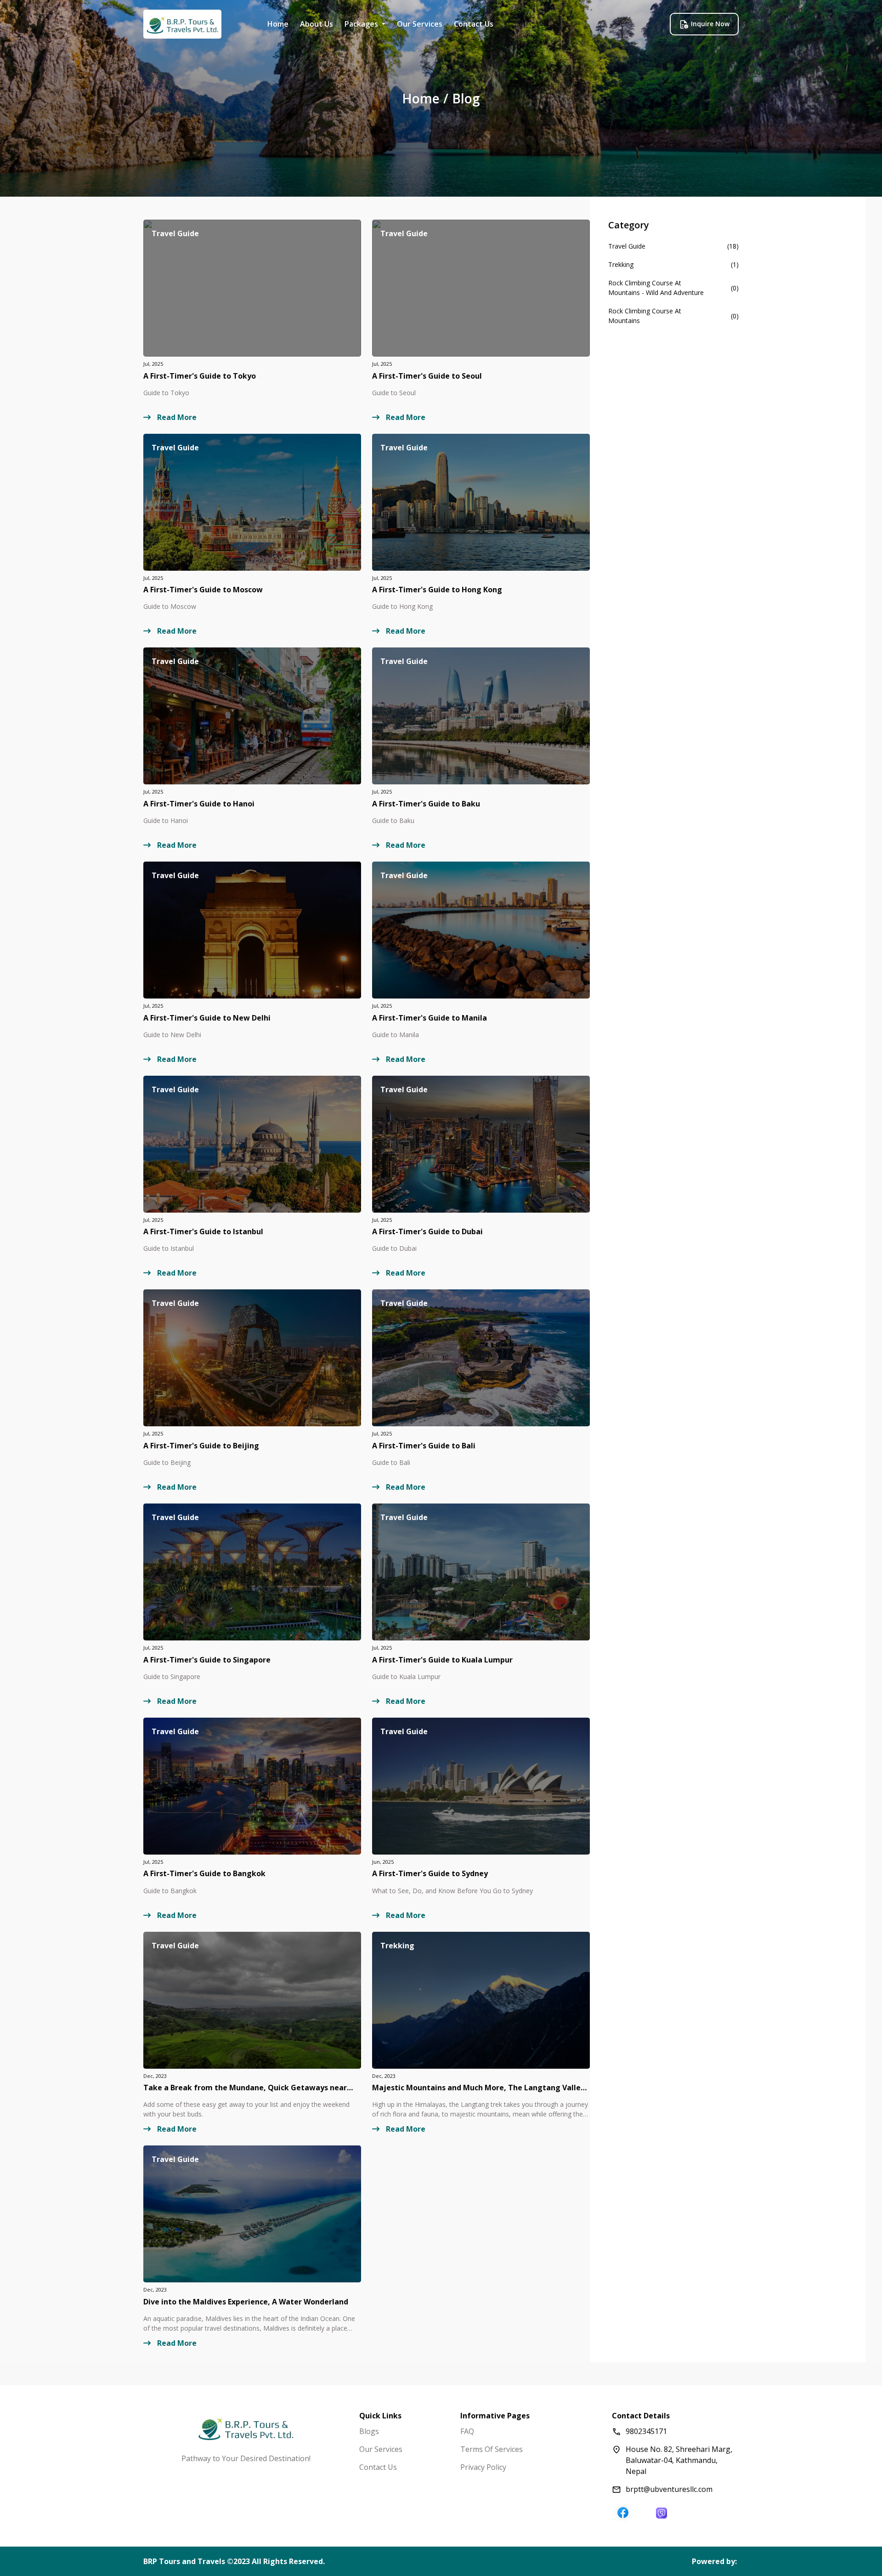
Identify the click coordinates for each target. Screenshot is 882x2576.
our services (420, 24)
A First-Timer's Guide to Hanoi (199, 804)
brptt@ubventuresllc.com (669, 2489)
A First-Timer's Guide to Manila (430, 1018)
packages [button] (362, 24)
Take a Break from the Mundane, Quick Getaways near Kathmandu (245, 2088)
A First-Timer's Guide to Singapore (207, 1660)
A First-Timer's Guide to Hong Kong (437, 590)
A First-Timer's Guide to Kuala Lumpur (442, 1660)
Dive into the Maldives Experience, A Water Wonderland (246, 2302)
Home (278, 24)
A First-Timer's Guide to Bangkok (204, 1874)
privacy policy (483, 2467)
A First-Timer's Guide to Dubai (427, 1232)
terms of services (492, 2449)
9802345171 (646, 2431)
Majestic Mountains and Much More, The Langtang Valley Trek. (478, 2088)
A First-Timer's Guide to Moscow (203, 590)
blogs (369, 2431)
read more (176, 417)
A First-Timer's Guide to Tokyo (200, 376)
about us (317, 24)
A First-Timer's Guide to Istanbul (203, 1232)
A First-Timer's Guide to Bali (424, 1446)
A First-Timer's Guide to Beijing (201, 1446)
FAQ (467, 2431)
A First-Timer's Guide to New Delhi (207, 1018)
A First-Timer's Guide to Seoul (427, 376)
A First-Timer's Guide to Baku (426, 804)
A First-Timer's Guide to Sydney (430, 1874)
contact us (474, 24)
